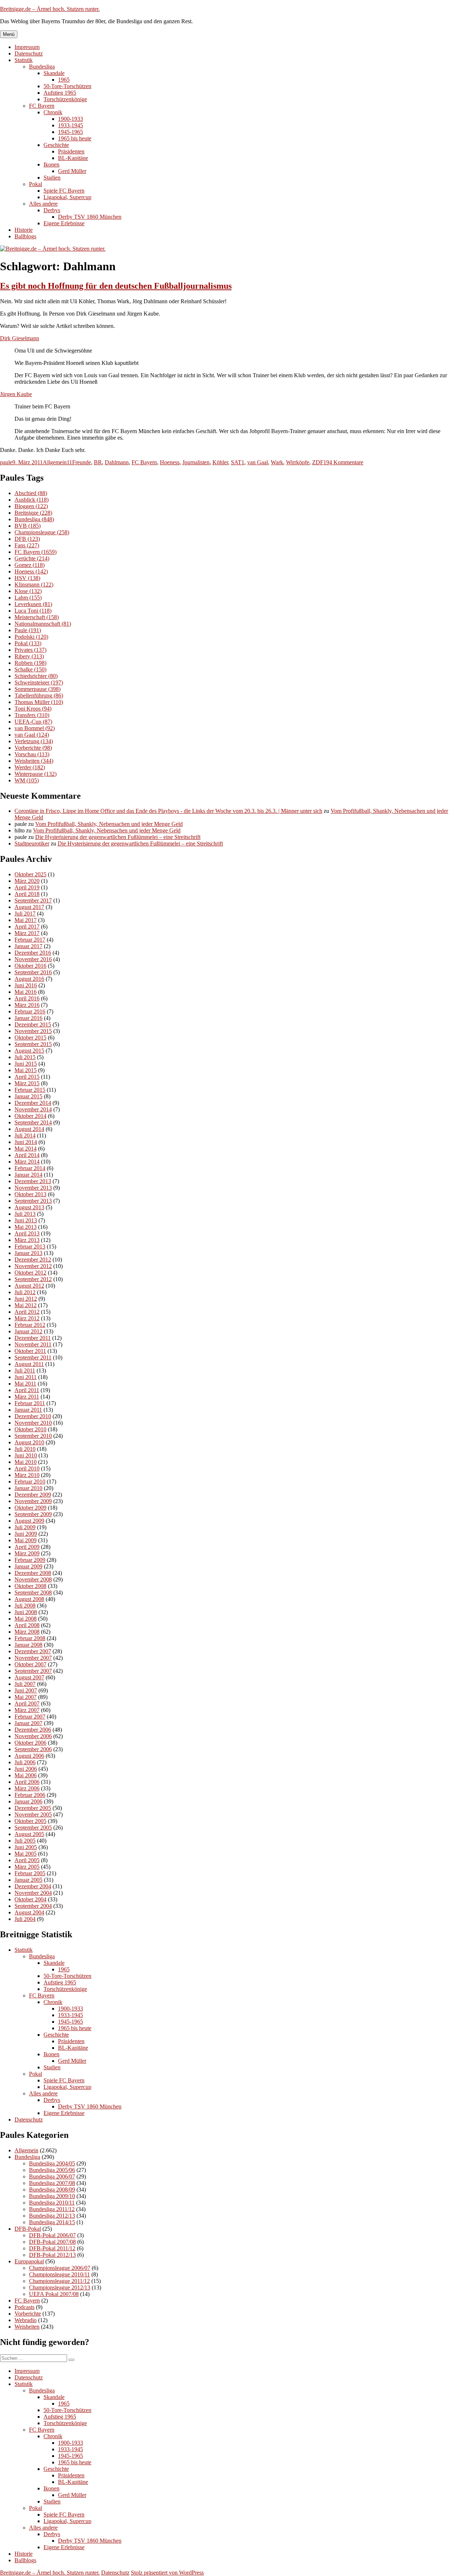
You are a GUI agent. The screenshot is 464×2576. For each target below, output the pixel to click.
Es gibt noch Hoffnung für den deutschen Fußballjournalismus (116, 286)
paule (6, 462)
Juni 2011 (26, 1377)
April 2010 (27, 1468)
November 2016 (33, 959)
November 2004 (33, 1893)
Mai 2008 (26, 1619)
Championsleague (42, 532)
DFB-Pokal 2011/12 (52, 2248)
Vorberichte (33, 748)
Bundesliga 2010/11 (52, 2203)
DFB (27, 539)
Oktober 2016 (30, 966)
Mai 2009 (26, 1540)
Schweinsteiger (39, 682)
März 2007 (27, 1710)
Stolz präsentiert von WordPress (167, 2573)
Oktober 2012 (30, 1273)
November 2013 (33, 1188)
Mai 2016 (26, 992)
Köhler (220, 462)
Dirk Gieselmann (20, 338)
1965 (64, 80)
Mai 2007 (26, 1697)
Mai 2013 (26, 1227)
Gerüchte (32, 558)
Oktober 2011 (30, 1351)
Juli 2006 (25, 1762)
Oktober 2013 (30, 1194)
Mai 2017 (26, 920)
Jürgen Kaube (16, 394)
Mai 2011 (25, 1384)
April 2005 (27, 1860)
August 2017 (29, 907)
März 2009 (27, 1553)
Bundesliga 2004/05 (52, 2163)
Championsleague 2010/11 (59, 2274)
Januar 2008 (28, 1645)
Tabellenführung (39, 696)
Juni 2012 (26, 1299)
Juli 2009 (25, 1527)
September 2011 (33, 1357)
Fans (27, 545)
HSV (27, 578)
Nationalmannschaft (43, 624)
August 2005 (29, 1834)
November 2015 (33, 1031)
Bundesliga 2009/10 (52, 2196)
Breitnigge (33, 513)
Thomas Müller (39, 702)
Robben (30, 663)
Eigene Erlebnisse (64, 223)
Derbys (52, 210)
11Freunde (79, 462)
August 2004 (29, 1912)
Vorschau (32, 754)
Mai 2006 (26, 1775)
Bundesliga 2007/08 (52, 2183)
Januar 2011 (28, 1410)
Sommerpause (38, 689)
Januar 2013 (28, 1253)
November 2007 (33, 1658)
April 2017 (27, 927)
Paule (28, 630)
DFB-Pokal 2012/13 (52, 2255)
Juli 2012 (25, 1292)
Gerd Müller (72, 171)
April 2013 (27, 1233)
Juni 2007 (26, 1690)
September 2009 (33, 1514)
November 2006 (33, 1736)
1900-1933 (71, 119)
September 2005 (33, 1828)
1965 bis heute (75, 138)
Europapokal (29, 2261)
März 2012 (27, 1318)
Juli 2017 (25, 913)
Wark (277, 462)
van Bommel (35, 728)
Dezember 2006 (33, 1730)
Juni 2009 (26, 1534)
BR (98, 462)
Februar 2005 (30, 1873)
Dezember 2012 (33, 1260)
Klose (28, 591)
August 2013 (29, 1207)
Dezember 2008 (33, 1573)
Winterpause (36, 774)
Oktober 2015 (30, 1038)
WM (27, 780)
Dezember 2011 (33, 1338)
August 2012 (29, 1286)
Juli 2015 (25, 1057)
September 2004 (33, 1906)
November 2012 (33, 1266)
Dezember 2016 (33, 953)
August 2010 (29, 1442)
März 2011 (27, 1397)
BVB (28, 526)
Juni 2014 (26, 1142)
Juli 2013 (25, 1214)
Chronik (53, 112)
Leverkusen (33, 604)
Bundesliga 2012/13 (52, 2216)
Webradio (26, 2320)
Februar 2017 (30, 940)
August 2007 (29, 1677)
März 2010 (27, 1475)
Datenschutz (29, 54)
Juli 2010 (25, 1449)
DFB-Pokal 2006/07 (52, 2235)
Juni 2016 (26, 985)
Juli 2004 (25, 1919)
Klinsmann (34, 585)
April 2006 (27, 1782)
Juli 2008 (25, 1606)
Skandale (54, 73)
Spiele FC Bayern (64, 191)
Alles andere (43, 204)
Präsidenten (71, 151)
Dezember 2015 (33, 1024)
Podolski (31, 637)
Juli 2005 (25, 1841)
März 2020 (27, 881)
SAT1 (238, 462)
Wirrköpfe (298, 462)
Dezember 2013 (33, 1181)
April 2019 (27, 887)
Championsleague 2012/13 (60, 2287)
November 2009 (33, 1501)
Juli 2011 (25, 1371)
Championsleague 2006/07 (60, 2268)
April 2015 (27, 1077)
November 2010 (33, 1423)
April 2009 (27, 1547)
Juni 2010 (26, 1455)
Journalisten (196, 462)
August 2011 (29, 1364)
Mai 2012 (26, 1305)
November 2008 (33, 1579)
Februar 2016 (30, 1011)
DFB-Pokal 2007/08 (52, 2242)
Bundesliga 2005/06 (52, 2170)
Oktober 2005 (30, 1821)
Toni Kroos (33, 709)
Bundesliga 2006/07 (52, 2176)
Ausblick (32, 500)
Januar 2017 (28, 946)
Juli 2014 (25, 1135)
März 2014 (27, 1162)
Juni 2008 (26, 1612)
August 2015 (29, 1051)
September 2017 (33, 900)
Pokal (36, 184)
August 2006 (29, 1756)
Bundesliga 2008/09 (52, 2190)
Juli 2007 (25, 1684)
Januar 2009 (28, 1566)
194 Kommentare (343, 462)
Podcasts (24, 2307)
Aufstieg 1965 (60, 93)
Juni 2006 (26, 1769)
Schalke (30, 669)
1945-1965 (71, 132)
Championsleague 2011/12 (59, 2281)
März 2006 (27, 1788)
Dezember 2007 (33, 1651)
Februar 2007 (30, 1717)
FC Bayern (42, 106)
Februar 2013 (30, 1246)
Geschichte (56, 145)
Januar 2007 (28, 1723)
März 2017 (27, 933)
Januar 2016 (28, 1018)
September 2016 (33, 972)
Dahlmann (117, 462)
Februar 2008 (30, 1638)
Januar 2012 (28, 1331)
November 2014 (33, 1109)
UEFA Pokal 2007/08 (54, 2294)
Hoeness (170, 462)
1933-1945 (71, 125)
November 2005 (33, 1814)
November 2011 (33, 1344)
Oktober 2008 (30, 1586)
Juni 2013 (26, 1220)
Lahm (28, 598)
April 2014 (27, 1155)
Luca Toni (33, 611)
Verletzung (34, 741)
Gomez (30, 565)
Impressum (27, 47)
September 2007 (33, 1671)
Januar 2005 (28, 1880)
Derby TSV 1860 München (90, 217)
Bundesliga (42, 67)
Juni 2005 (26, 1847)
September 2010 (33, 1436)
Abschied (31, 493)
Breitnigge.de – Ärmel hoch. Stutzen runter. (50, 9)
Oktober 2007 (30, 1664)
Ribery (29, 656)
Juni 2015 (26, 1064)
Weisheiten (34, 761)
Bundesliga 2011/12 (52, 2209)
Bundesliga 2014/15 (52, 2222)
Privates (30, 650)
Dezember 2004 (33, 1886)
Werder (30, 767)
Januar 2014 (28, 1175)
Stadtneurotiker (32, 843)
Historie (24, 230)
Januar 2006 (28, 1801)
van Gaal (258, 462)
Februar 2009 (30, 1560)
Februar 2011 (30, 1403)
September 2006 (33, 1749)
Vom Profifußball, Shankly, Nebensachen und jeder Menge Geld (109, 824)
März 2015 (27, 1083)
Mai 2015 (26, 1070)
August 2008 (29, 1599)
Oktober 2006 (30, 1743)
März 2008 (27, 1632)
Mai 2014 (26, 1149)
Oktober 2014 (30, 1116)
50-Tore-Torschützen (67, 86)
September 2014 (33, 1122)
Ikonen (51, 164)
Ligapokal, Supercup (67, 197)
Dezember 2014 (33, 1103)
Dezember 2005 (33, 1808)
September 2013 (33, 1201)
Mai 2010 (26, 1462)
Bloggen (31, 506)
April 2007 (27, 1703)
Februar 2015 (30, 1090)
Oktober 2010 (30, 1429)
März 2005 (27, 1867)
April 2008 (27, 1625)
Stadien (52, 178)
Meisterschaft (37, 617)
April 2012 (27, 1312)
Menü (9, 34)
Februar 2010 (30, 1482)
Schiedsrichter (36, 676)
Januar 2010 (28, 1488)
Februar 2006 (30, 1795)
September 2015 (33, 1044)
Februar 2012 (30, 1325)
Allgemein (55, 462)
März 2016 (27, 1005)
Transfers (32, 715)
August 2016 (29, 979)
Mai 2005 (26, 1854)
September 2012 (33, 1279)
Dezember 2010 (33, 1416)
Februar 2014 (30, 1168)
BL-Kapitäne (73, 158)
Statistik (24, 60)
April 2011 (27, 1390)
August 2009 (29, 1521)
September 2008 (33, 1592)
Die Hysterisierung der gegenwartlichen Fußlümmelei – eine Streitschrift (118, 837)
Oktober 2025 (30, 874)
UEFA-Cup (33, 722)
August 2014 (29, 1129)
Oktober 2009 (30, 1508)
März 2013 (27, 1240)
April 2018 (27, 894)
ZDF (318, 462)
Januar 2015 (28, 1096)
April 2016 (27, 998)
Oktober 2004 (30, 1899)
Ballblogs (25, 236)
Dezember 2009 (33, 1495)
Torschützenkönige (65, 99)
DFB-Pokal (28, 2229)
